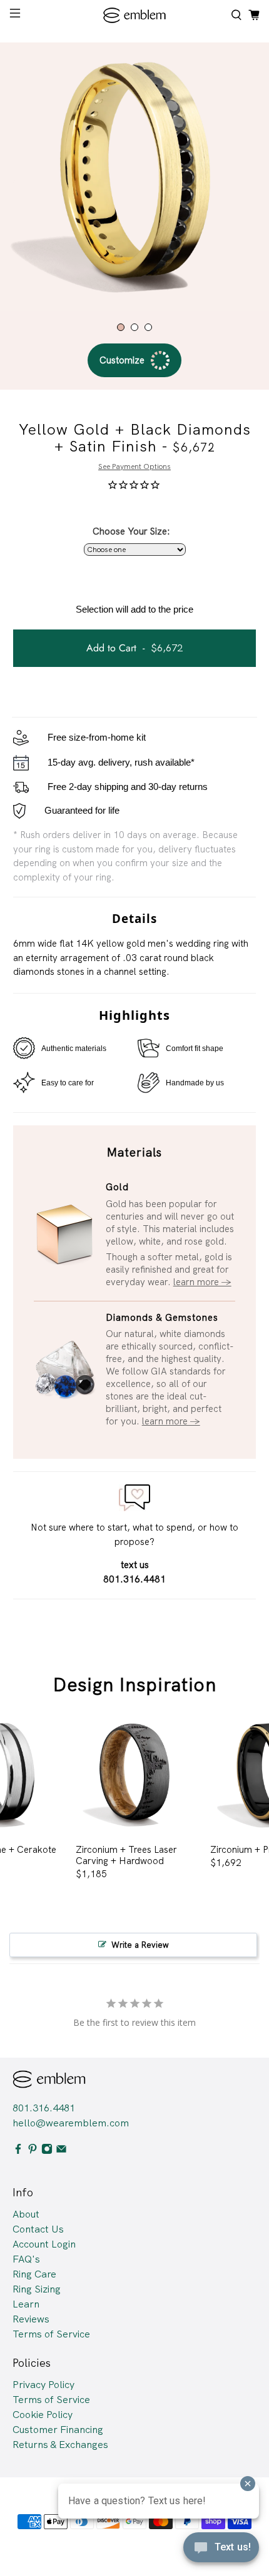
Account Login (44, 2244)
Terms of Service (51, 2334)
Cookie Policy (43, 2415)
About (26, 2214)
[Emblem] (135, 15)
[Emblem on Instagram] (47, 2151)
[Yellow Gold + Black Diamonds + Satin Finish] (134, 177)
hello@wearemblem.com (71, 2123)
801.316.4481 (44, 2108)
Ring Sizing (37, 2289)
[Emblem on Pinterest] (33, 2151)
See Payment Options (134, 466)
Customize (122, 360)
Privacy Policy (43, 2385)
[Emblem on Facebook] (18, 2151)
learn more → (202, 1282)
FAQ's (26, 2259)
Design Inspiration (135, 1685)
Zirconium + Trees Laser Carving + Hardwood (126, 1855)
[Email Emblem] (61, 2151)
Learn (26, 2304)
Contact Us (38, 2229)
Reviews (31, 2319)
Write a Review (140, 1945)
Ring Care (34, 2274)
